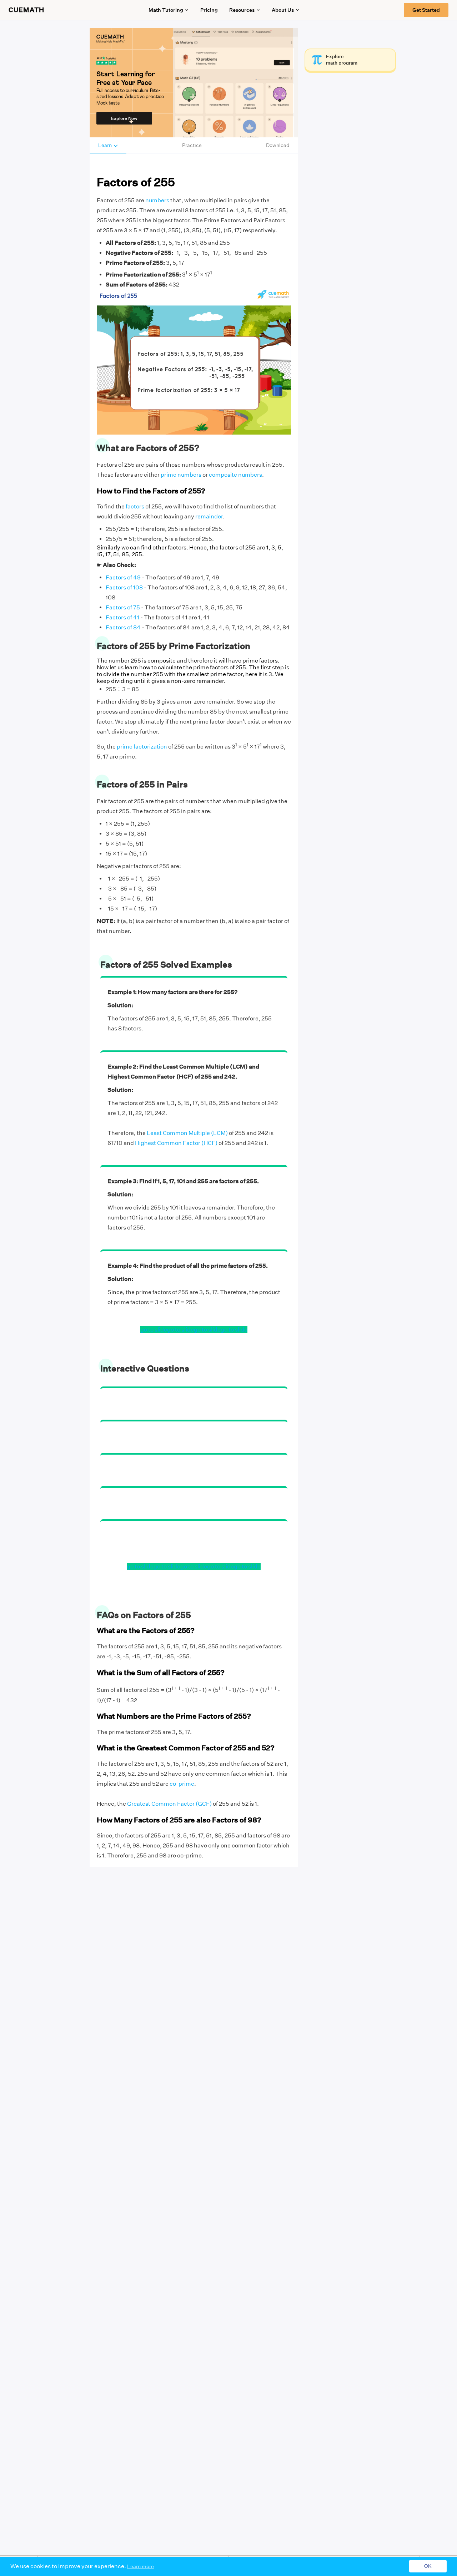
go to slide (154, 1330)
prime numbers (181, 475)
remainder (209, 516)
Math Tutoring (166, 10)
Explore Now (124, 118)
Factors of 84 (123, 627)
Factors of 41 (122, 617)
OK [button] (428, 2566)
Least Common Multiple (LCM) (187, 1133)
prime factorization (142, 747)
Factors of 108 (124, 587)
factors (135, 506)
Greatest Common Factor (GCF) (169, 1804)
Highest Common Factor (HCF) (176, 1143)
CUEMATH (26, 10)
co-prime (182, 1784)
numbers (157, 200)
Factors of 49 (123, 577)
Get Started (426, 10)
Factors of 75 (123, 607)
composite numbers (235, 475)
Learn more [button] (140, 2566)
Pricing (209, 10)
